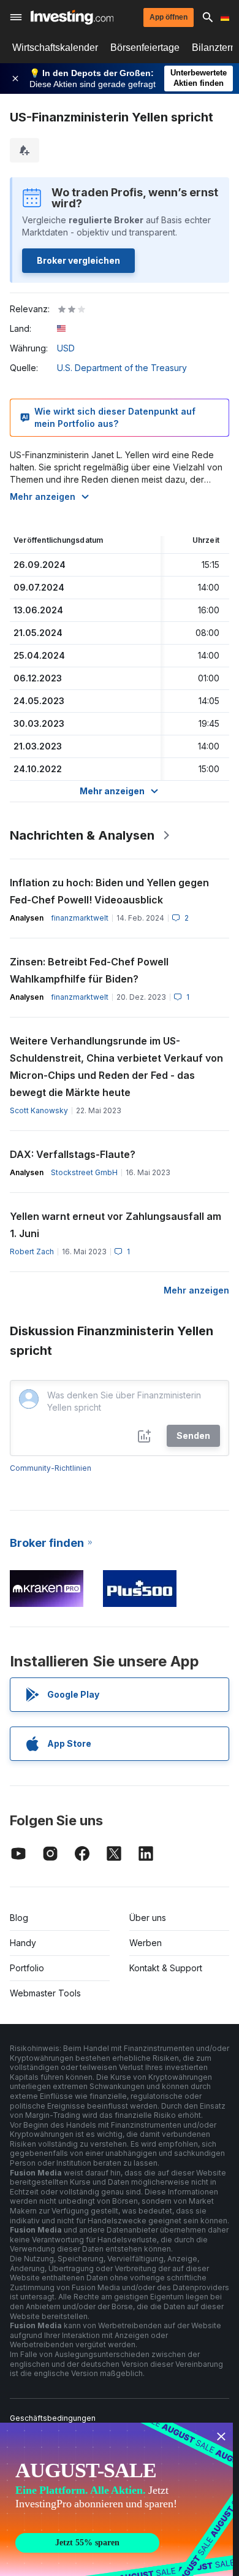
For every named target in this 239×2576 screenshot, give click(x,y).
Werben (146, 1943)
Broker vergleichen (78, 260)
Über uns (148, 1918)
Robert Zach (32, 1252)
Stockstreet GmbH (84, 1172)
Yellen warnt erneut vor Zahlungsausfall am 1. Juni (116, 1225)
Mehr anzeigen (43, 496)
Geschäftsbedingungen (53, 2418)
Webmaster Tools (45, 1993)
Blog (19, 1918)
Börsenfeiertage (145, 48)
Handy (23, 1943)
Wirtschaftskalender (55, 48)
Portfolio (27, 1968)
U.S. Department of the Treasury (122, 368)
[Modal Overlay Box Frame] (116, 2499)
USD (66, 348)
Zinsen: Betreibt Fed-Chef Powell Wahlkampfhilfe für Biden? (89, 970)
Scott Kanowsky (39, 1110)
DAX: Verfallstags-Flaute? (73, 1154)
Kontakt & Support (166, 1968)
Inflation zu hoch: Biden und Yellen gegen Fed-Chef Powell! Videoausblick (109, 891)
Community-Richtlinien (51, 1468)
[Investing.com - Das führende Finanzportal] (72, 17)
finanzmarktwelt (80, 918)
